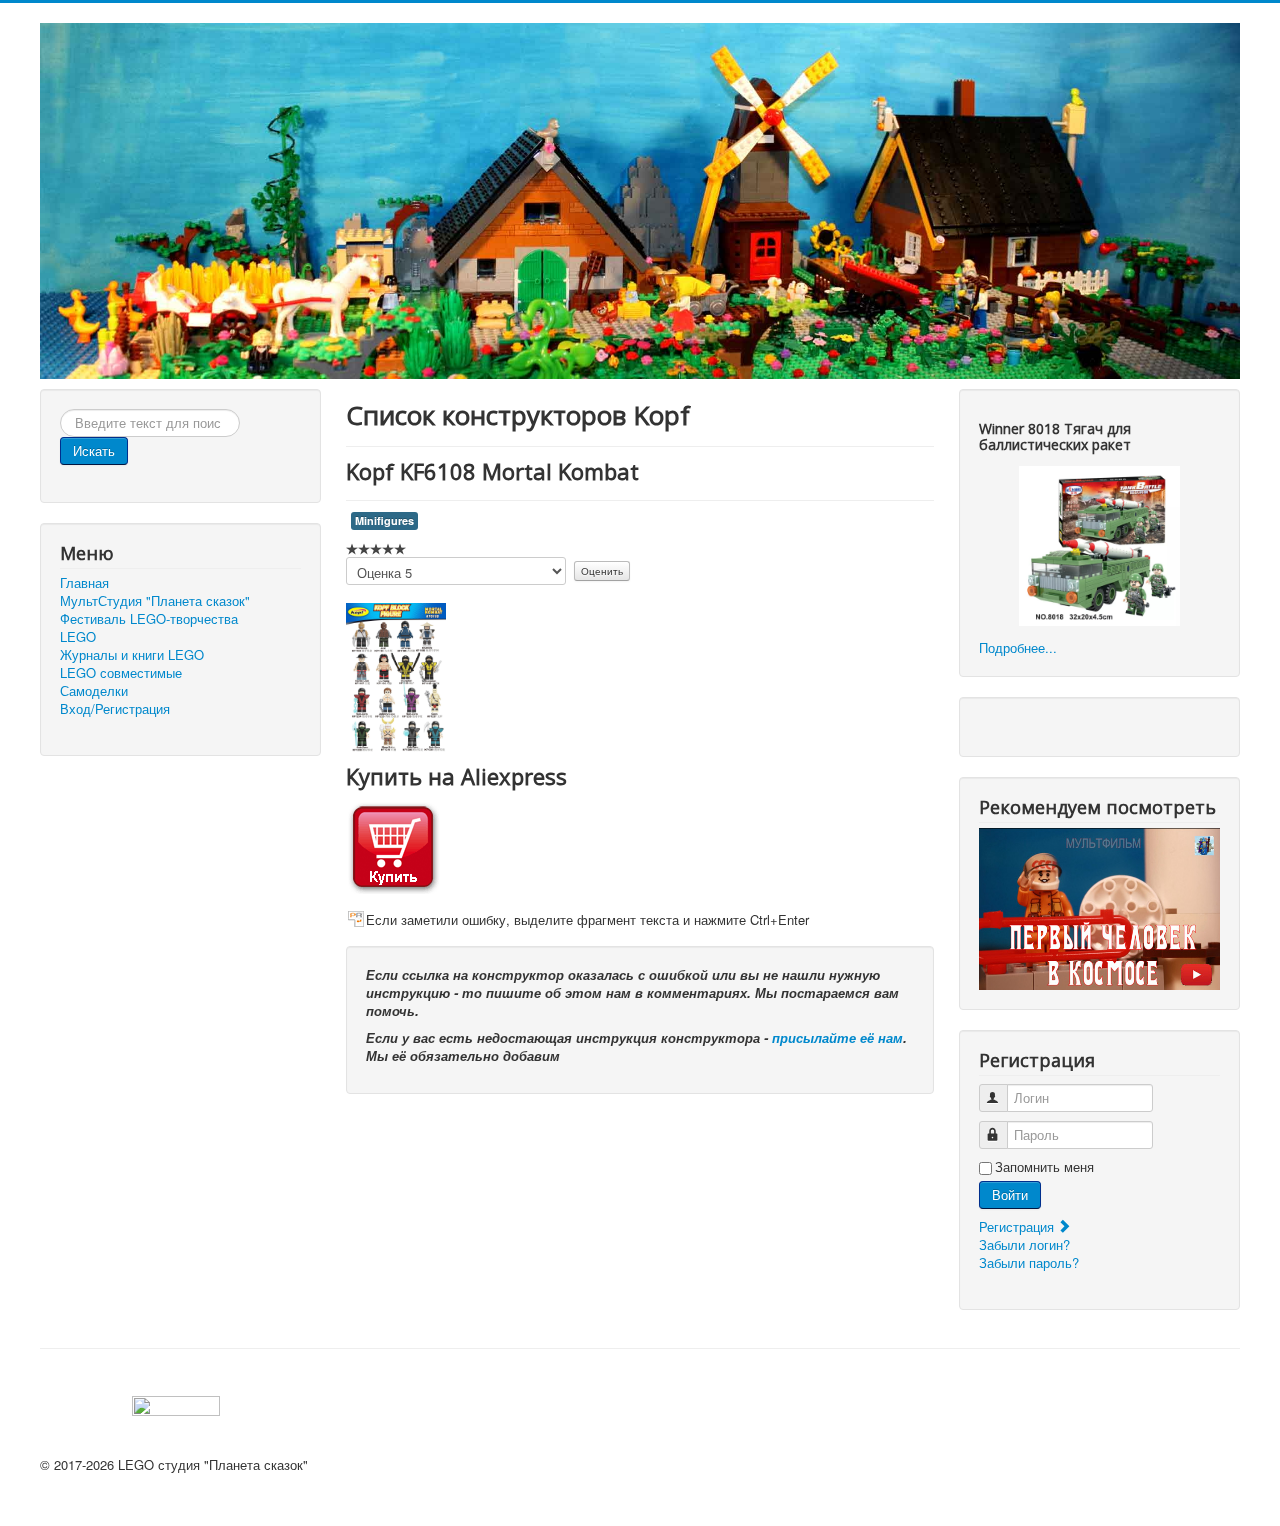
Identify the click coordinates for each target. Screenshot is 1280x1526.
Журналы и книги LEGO (132, 655)
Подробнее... (1018, 647)
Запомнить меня (1044, 1167)
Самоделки (94, 691)
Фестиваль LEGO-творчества (149, 619)
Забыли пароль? (1029, 1262)
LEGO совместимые (121, 673)
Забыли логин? (1024, 1244)
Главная (84, 583)
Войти (1010, 1194)
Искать (94, 450)
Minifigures (384, 520)
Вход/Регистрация (115, 709)
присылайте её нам (837, 1037)
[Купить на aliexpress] (393, 844)
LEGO (78, 637)
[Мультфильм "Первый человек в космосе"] (1099, 906)
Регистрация (1018, 1226)
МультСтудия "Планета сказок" (155, 601)
